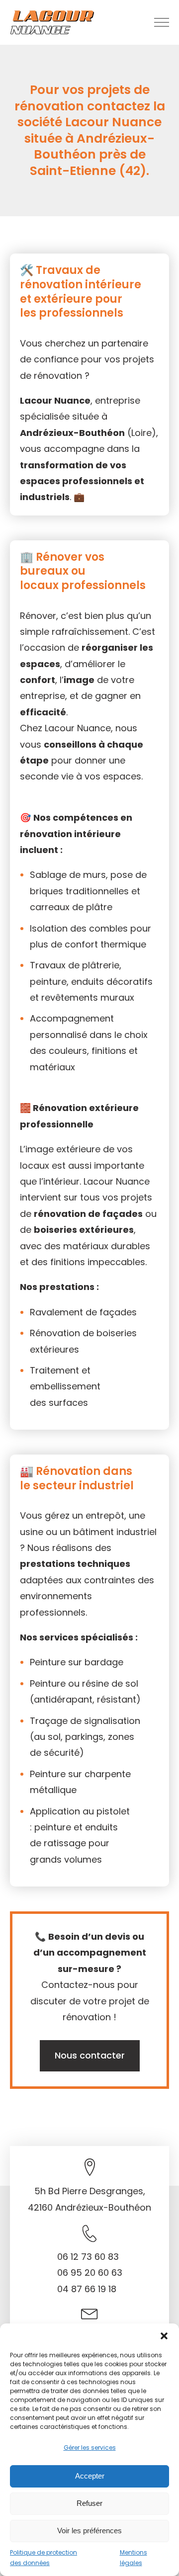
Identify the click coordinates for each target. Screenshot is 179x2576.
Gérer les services (90, 2447)
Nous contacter (90, 2055)
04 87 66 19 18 (87, 2289)
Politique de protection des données (44, 2558)
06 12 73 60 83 (88, 2257)
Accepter (90, 2476)
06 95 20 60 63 (90, 2273)
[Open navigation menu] (162, 22)
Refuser (89, 2503)
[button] (164, 2336)
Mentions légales (134, 2558)
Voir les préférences (89, 2531)
